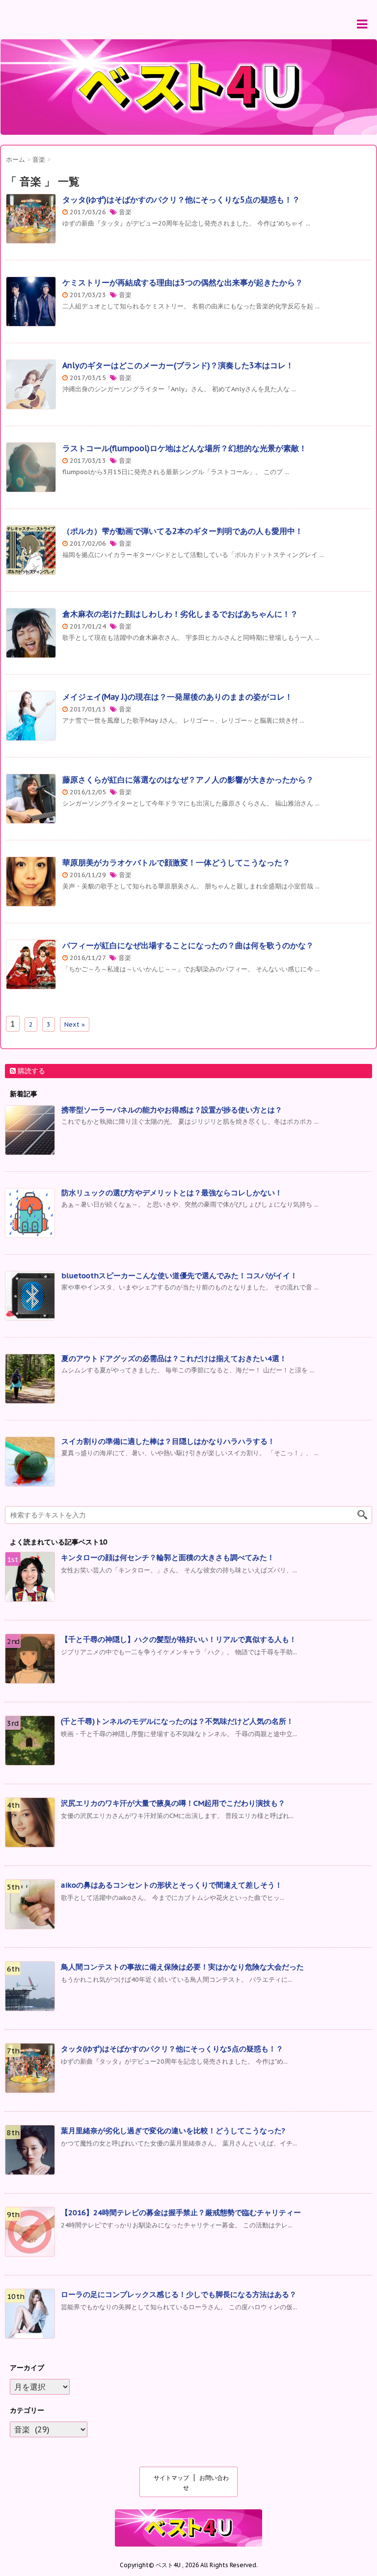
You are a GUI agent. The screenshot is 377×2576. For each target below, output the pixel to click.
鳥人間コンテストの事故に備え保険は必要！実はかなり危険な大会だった (182, 1967)
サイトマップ (171, 2478)
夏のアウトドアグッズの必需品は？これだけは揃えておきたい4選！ (174, 1358)
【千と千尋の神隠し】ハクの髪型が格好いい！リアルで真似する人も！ (179, 1639)
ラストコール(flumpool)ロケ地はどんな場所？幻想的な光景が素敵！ (185, 448)
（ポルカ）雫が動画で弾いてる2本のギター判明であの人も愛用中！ (183, 531)
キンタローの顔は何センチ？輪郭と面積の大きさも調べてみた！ (168, 1557)
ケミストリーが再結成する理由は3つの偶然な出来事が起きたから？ (183, 282)
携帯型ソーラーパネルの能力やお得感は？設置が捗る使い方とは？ (172, 1110)
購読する (30, 1071)
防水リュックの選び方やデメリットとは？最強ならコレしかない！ (172, 1193)
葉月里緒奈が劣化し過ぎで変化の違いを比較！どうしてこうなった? (173, 2131)
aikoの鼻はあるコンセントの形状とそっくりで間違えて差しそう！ (172, 1885)
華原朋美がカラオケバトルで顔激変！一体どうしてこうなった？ (176, 862)
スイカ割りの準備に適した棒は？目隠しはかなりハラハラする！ (168, 1441)
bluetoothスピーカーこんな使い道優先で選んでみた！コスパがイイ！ (179, 1275)
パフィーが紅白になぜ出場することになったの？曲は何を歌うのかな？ (188, 945)
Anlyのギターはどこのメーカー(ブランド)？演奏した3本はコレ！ (178, 365)
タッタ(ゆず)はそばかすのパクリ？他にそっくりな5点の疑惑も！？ (181, 200)
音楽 (125, 212)
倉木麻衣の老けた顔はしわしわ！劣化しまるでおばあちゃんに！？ (180, 614)
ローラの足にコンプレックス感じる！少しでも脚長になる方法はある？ (179, 2294)
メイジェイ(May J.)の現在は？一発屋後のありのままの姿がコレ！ (177, 697)
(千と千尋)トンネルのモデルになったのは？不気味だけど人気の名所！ (177, 1721)
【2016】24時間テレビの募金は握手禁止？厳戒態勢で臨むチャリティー (181, 2212)
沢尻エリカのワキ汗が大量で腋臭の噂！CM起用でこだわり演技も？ (173, 1803)
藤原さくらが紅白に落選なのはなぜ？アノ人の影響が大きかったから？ (188, 780)
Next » (75, 1024)
